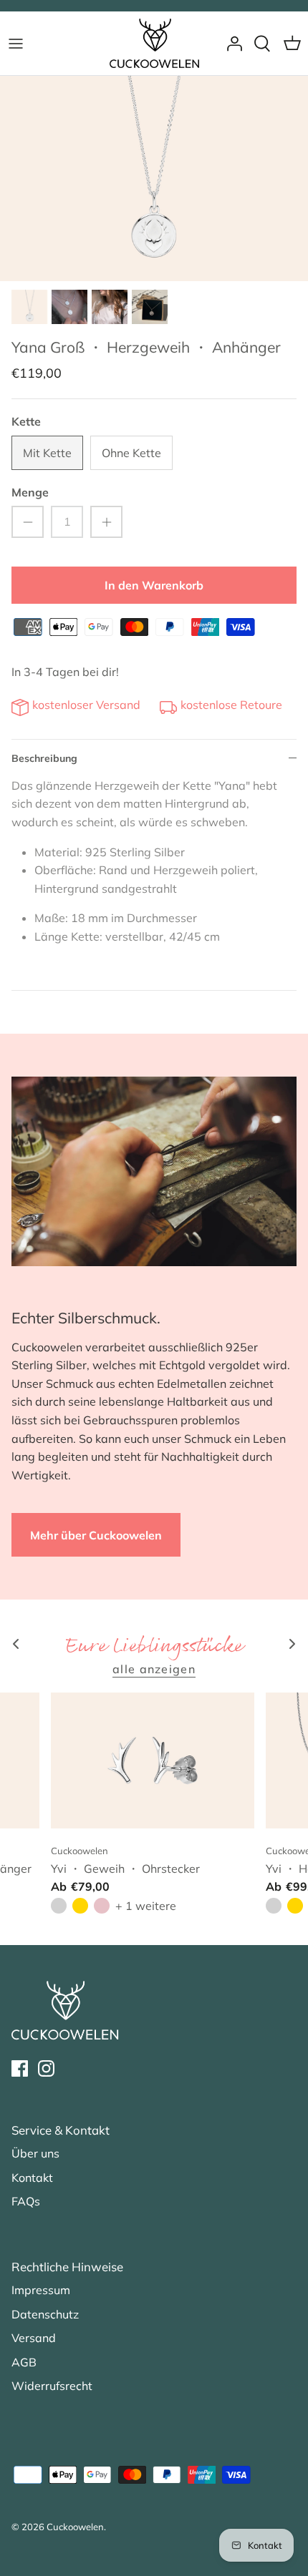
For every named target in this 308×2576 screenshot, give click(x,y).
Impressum (41, 2290)
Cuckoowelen (75, 2527)
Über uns (35, 2153)
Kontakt (32, 2178)
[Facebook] (20, 2068)
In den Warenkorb (154, 585)
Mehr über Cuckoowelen (96, 1535)
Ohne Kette (131, 453)
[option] (154, 178)
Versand (34, 2338)
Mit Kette (47, 453)
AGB (24, 2362)
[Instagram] (46, 2068)
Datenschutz (45, 2314)
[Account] (231, 44)
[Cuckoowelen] (154, 43)
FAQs (26, 2201)
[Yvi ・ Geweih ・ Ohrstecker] (153, 1760)
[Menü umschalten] (16, 44)
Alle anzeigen (154, 1669)
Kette (26, 421)
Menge (30, 492)
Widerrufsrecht (52, 2386)
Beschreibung (44, 758)
